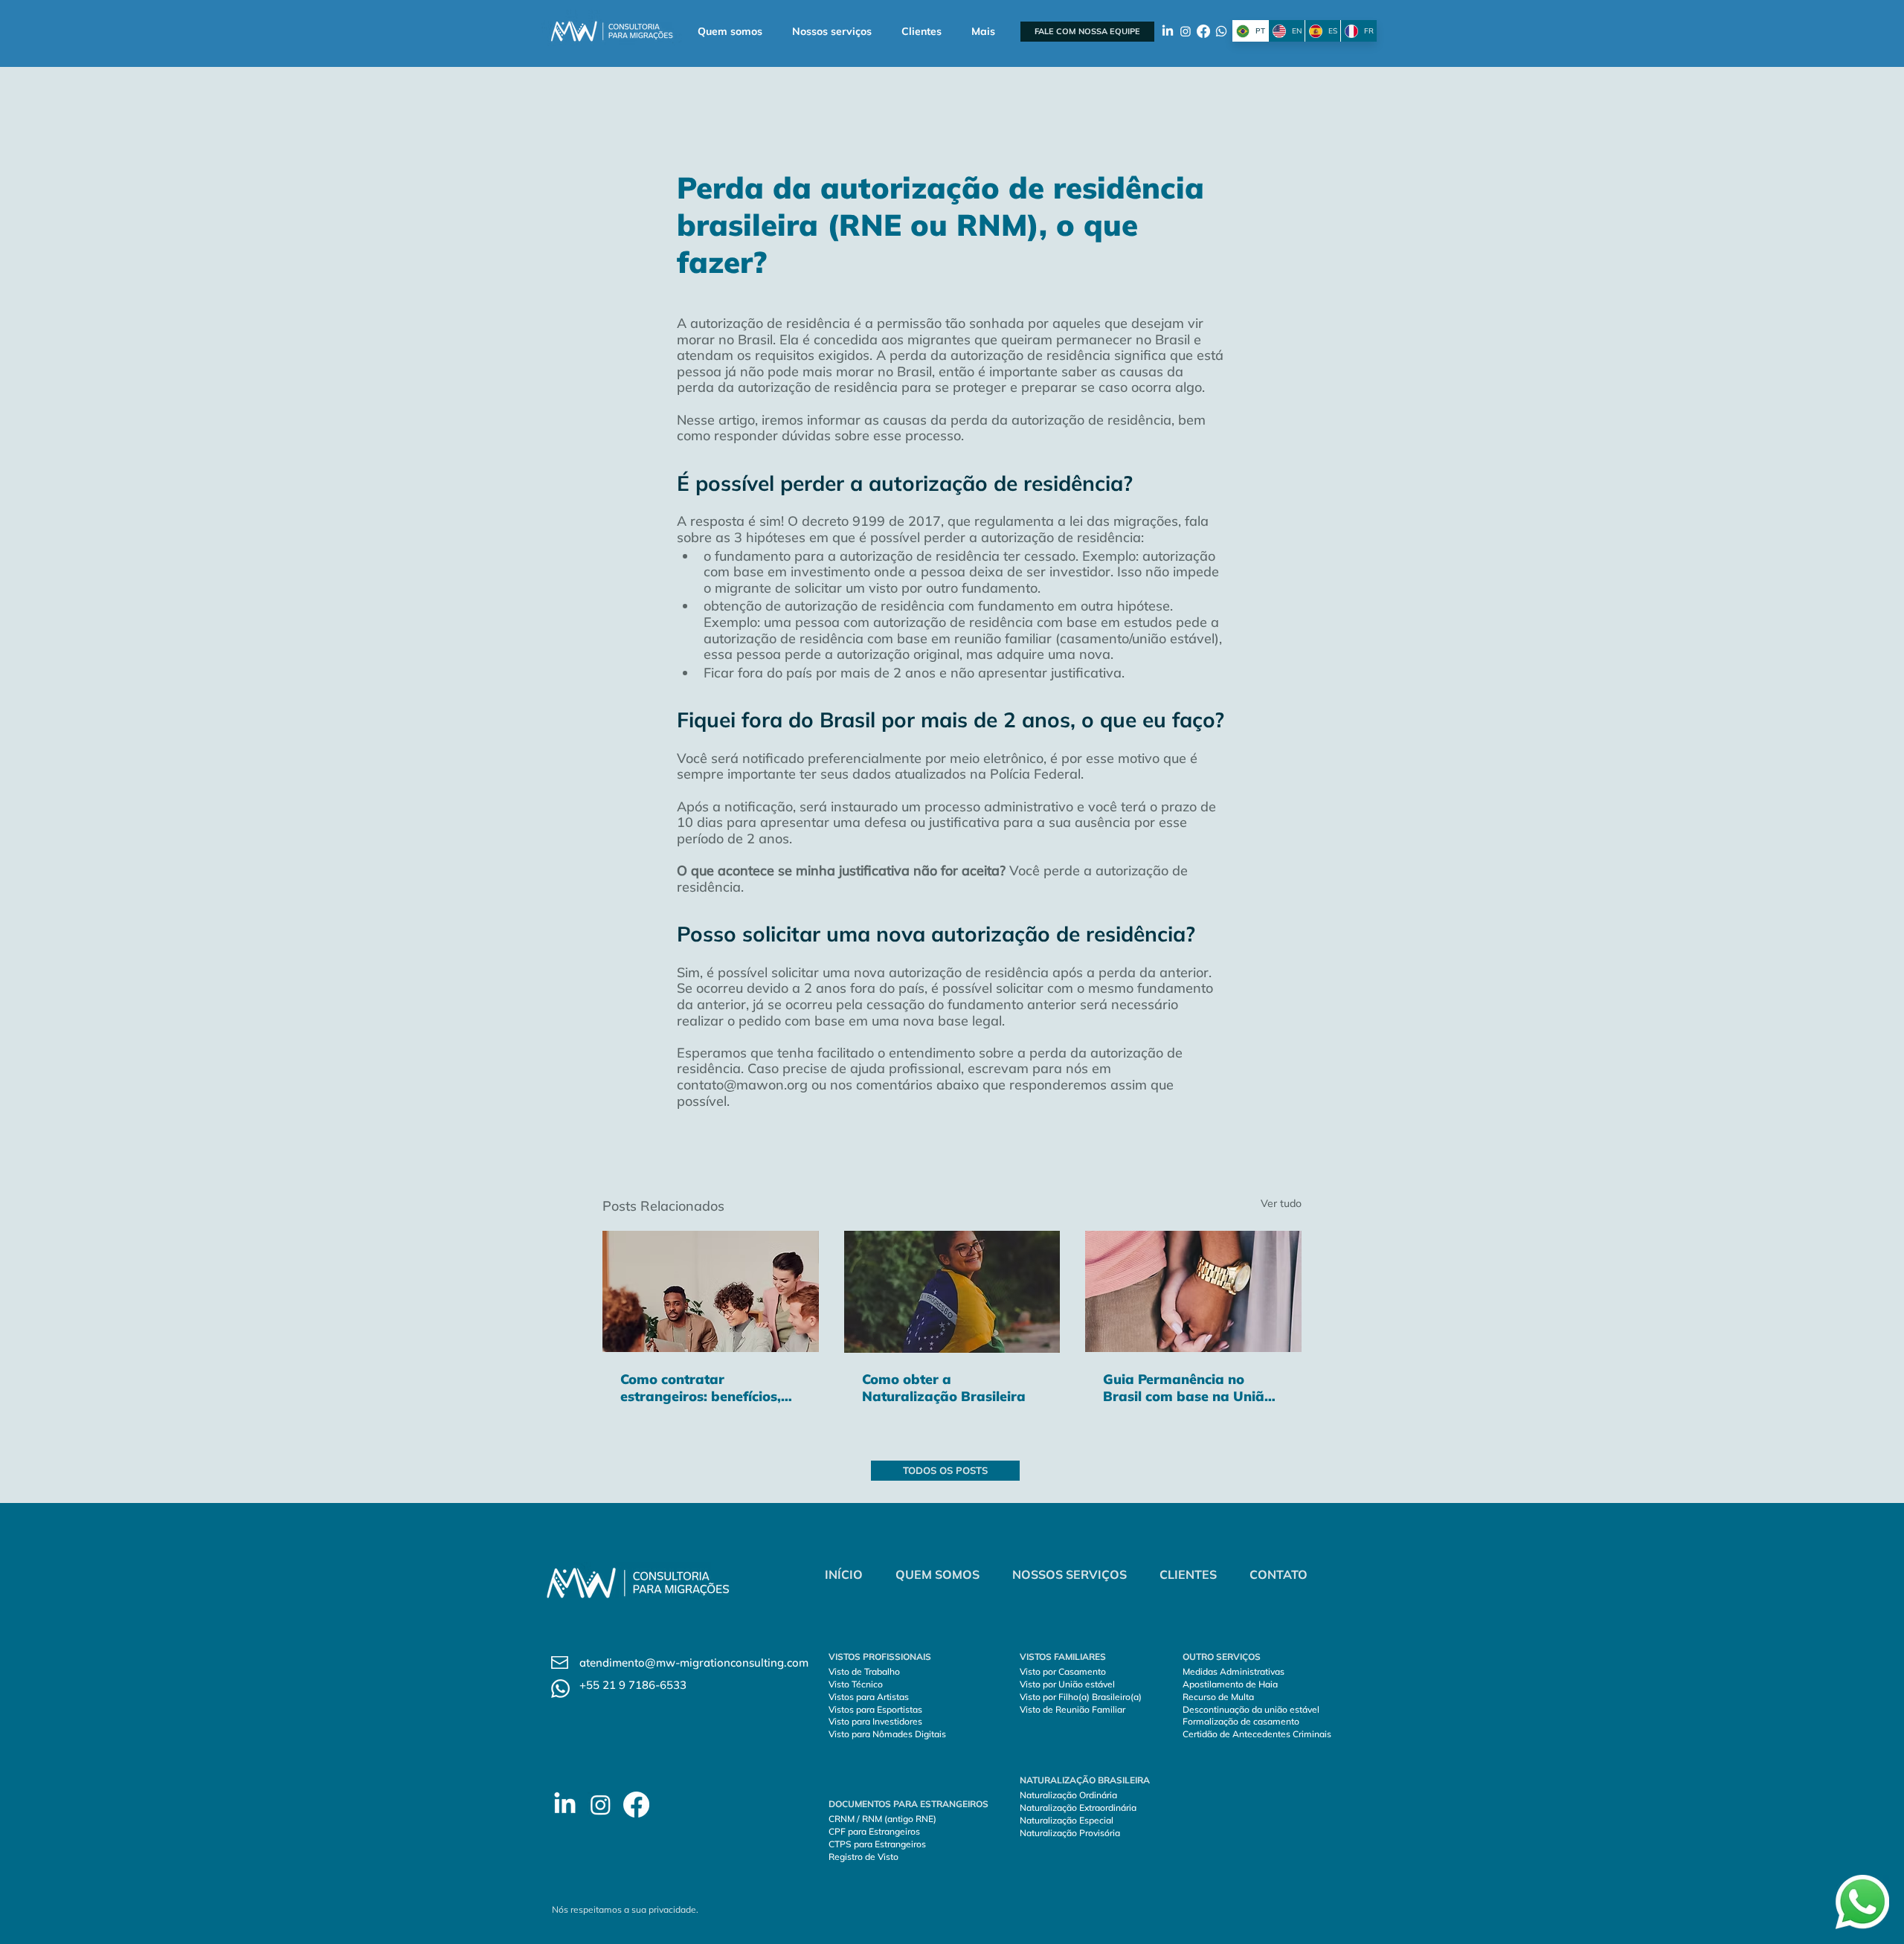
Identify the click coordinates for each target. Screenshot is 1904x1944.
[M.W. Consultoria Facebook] (636, 1805)
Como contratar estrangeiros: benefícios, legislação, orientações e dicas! (701, 1388)
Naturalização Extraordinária (1078, 1808)
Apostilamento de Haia (1230, 1684)
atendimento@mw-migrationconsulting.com (694, 1663)
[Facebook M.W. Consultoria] (1203, 31)
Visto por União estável (1067, 1684)
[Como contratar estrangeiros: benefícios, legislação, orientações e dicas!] (711, 1291)
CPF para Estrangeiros (874, 1831)
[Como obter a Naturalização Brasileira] (952, 1292)
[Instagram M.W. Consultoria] (1186, 31)
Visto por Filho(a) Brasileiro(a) (1081, 1697)
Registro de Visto (863, 1857)
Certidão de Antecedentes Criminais (1257, 1734)
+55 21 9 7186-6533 (633, 1685)
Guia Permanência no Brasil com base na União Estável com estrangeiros (1188, 1388)
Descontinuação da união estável (1251, 1709)
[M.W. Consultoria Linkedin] (565, 1805)
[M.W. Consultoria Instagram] (601, 1805)
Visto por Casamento (1064, 1671)
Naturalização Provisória (1070, 1833)
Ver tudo (1281, 1203)
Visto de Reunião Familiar (1072, 1709)
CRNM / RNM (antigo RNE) (882, 1819)
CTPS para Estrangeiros (877, 1844)
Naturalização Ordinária (1070, 1795)
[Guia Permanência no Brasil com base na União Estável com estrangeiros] (1193, 1291)
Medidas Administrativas (1234, 1671)
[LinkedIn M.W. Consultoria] (1168, 31)
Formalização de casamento (1241, 1721)
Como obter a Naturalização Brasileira (944, 1388)
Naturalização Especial (1067, 1820)
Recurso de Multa (1218, 1697)
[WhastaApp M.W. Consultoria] (1221, 31)
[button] (832, 32)
